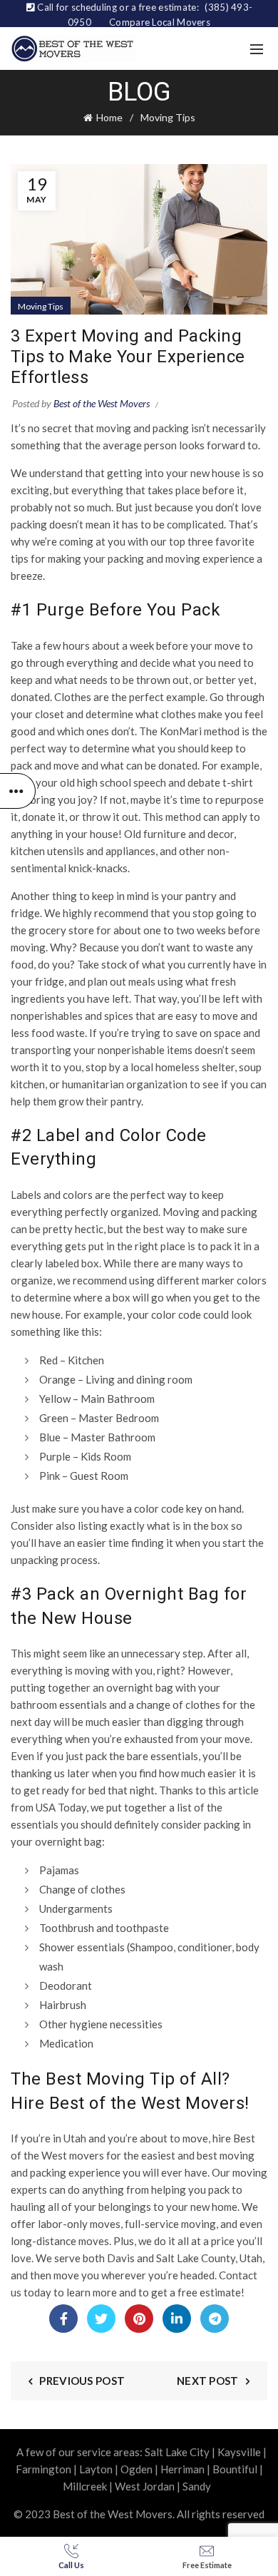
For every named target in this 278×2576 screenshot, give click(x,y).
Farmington (43, 2469)
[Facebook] (63, 2319)
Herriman (182, 2469)
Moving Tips (168, 117)
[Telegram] (215, 2319)
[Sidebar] (18, 791)
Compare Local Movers (160, 22)
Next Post (208, 2381)
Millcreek (85, 2486)
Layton (96, 2469)
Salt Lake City (177, 2452)
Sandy (197, 2486)
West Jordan (145, 2486)
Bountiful (235, 2469)
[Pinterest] (139, 2319)
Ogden (137, 2469)
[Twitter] (101, 2319)
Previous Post (82, 2381)
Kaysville (239, 2452)
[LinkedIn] (177, 2319)
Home (109, 117)
